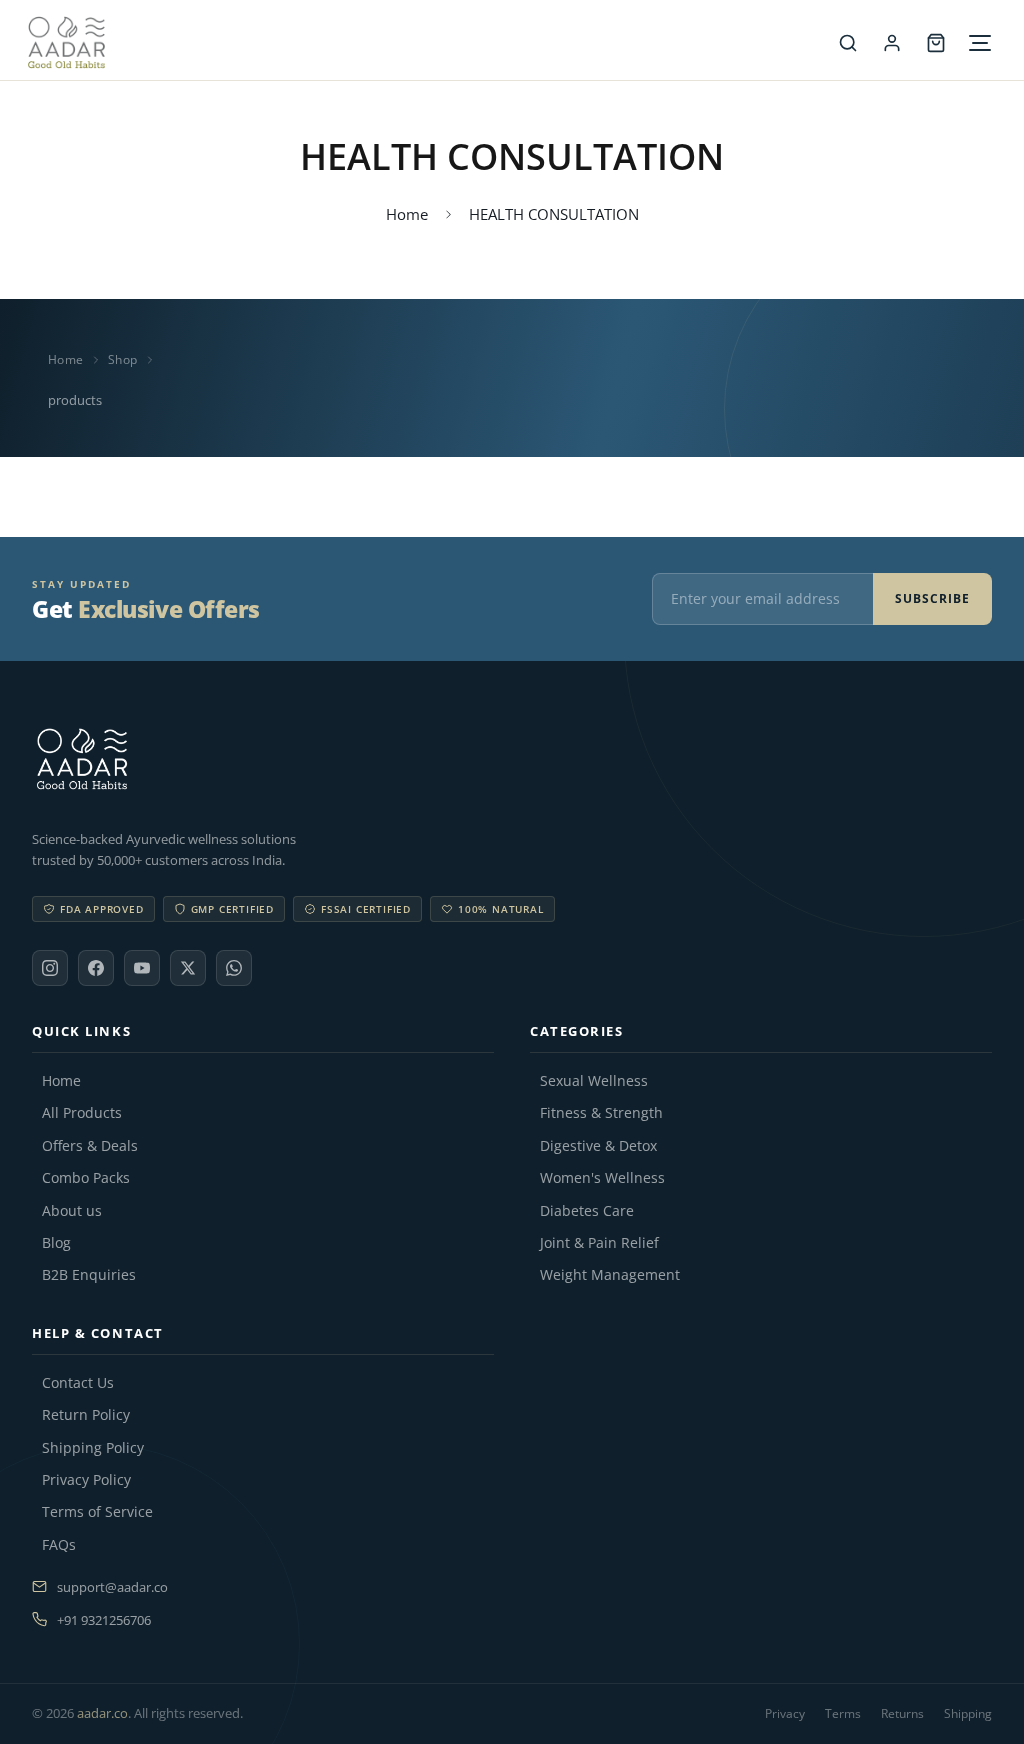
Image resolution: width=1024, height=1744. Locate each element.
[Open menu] (980, 43)
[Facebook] (96, 968)
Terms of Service (97, 1512)
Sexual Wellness (594, 1081)
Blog (56, 1243)
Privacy (785, 1713)
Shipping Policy (93, 1448)
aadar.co (102, 1713)
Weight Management (610, 1275)
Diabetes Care (587, 1211)
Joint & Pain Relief (599, 1243)
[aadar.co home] (512, 759)
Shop (123, 359)
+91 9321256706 (104, 1620)
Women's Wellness (602, 1178)
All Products (82, 1113)
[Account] (892, 43)
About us (72, 1211)
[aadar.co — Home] (426, 42)
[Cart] (936, 43)
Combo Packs (86, 1178)
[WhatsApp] (234, 968)
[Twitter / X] (188, 968)
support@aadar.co (112, 1587)
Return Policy (86, 1415)
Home (407, 214)
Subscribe (932, 598)
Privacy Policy (86, 1480)
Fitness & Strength (601, 1113)
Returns (902, 1713)
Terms (843, 1713)
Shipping (968, 1713)
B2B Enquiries (89, 1275)
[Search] (848, 43)
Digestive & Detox (598, 1146)
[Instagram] (50, 968)
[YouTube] (142, 968)
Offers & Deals (90, 1146)
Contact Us (78, 1383)
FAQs (59, 1545)
